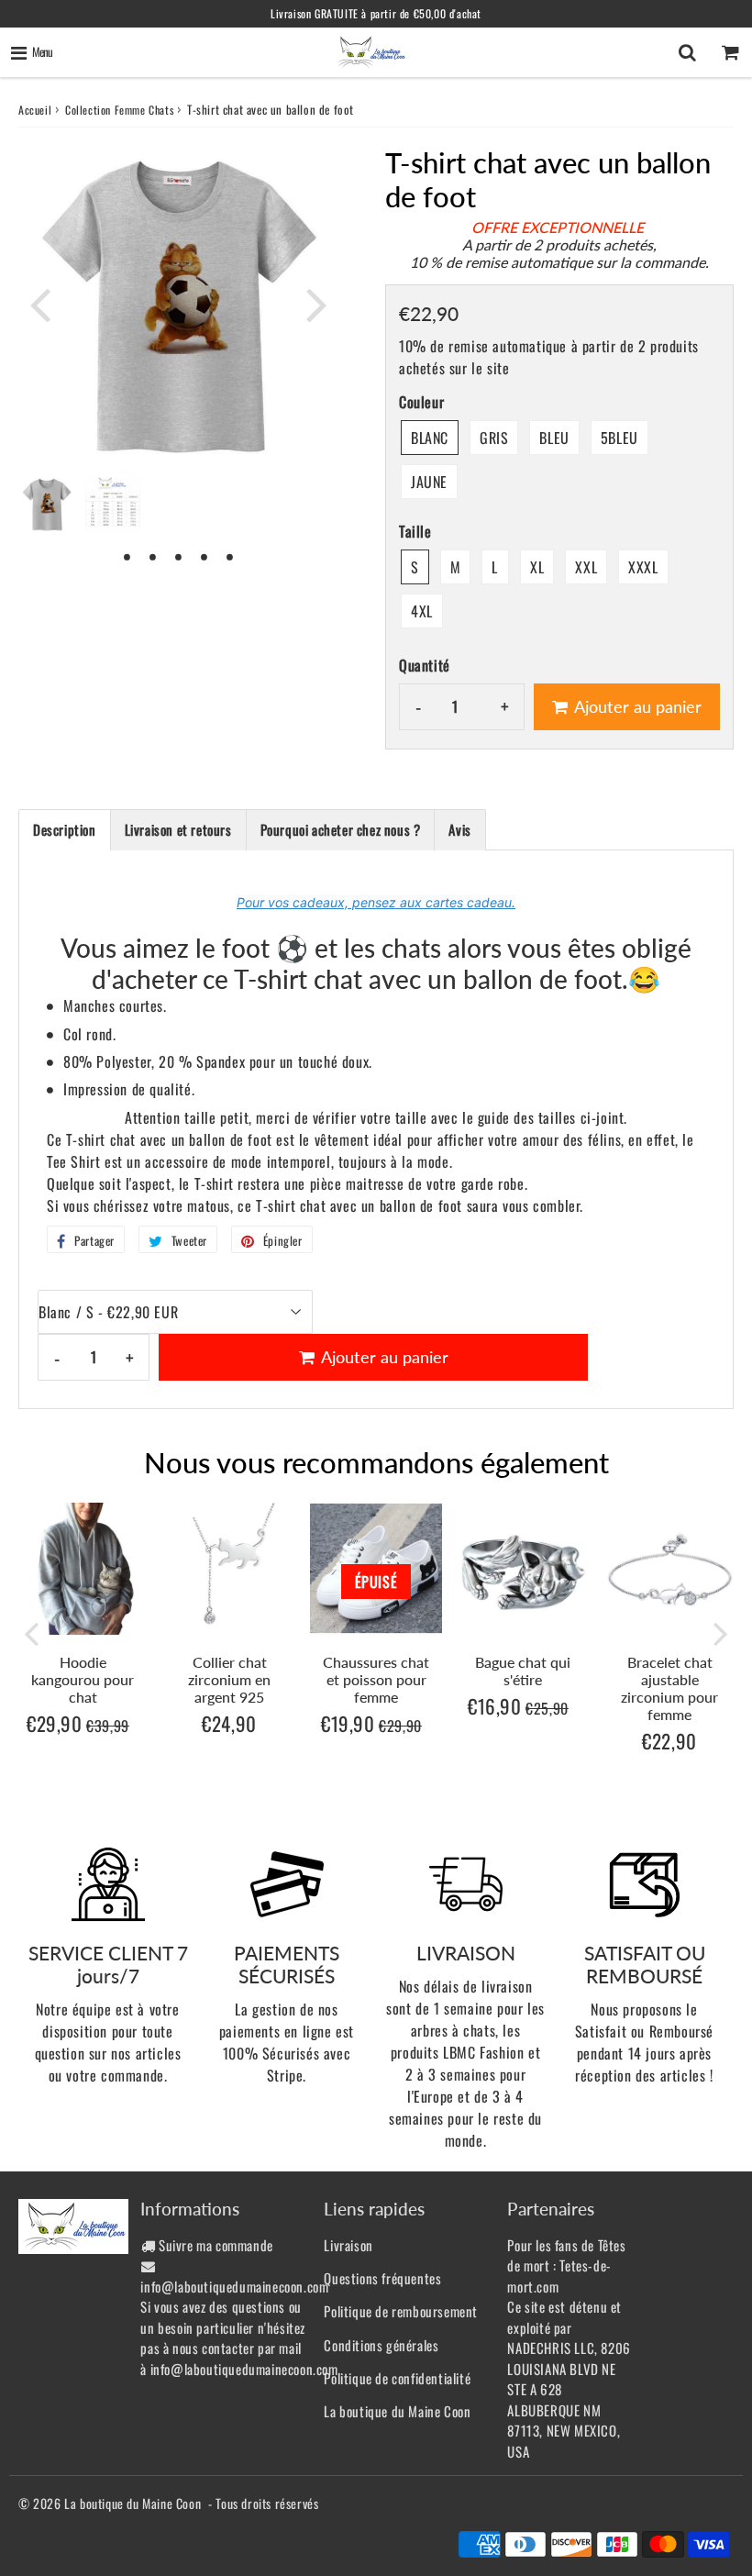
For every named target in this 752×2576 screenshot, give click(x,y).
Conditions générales (381, 2345)
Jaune (429, 482)
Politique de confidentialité (397, 2378)
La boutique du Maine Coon (397, 2411)
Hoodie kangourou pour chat (83, 1679)
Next (317, 304)
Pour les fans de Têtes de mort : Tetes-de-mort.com (566, 2265)
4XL (422, 611)
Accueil (35, 110)
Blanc (430, 438)
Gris (494, 438)
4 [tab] (205, 556)
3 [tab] (179, 556)
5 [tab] (230, 556)
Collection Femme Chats (119, 110)
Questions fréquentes (382, 2278)
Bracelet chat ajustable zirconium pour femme (669, 1688)
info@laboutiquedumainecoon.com (234, 2286)
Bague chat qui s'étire (523, 1671)
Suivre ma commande (216, 2245)
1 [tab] (127, 556)
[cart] (730, 52)
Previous (40, 304)
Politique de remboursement (401, 2311)
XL (537, 567)
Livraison (348, 2245)
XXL (586, 567)
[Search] (687, 52)
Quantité (425, 665)
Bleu (554, 438)
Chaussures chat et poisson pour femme (376, 1679)
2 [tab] (153, 556)
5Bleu (619, 438)
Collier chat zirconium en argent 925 (229, 1679)
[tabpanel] (47, 505)
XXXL (643, 567)
